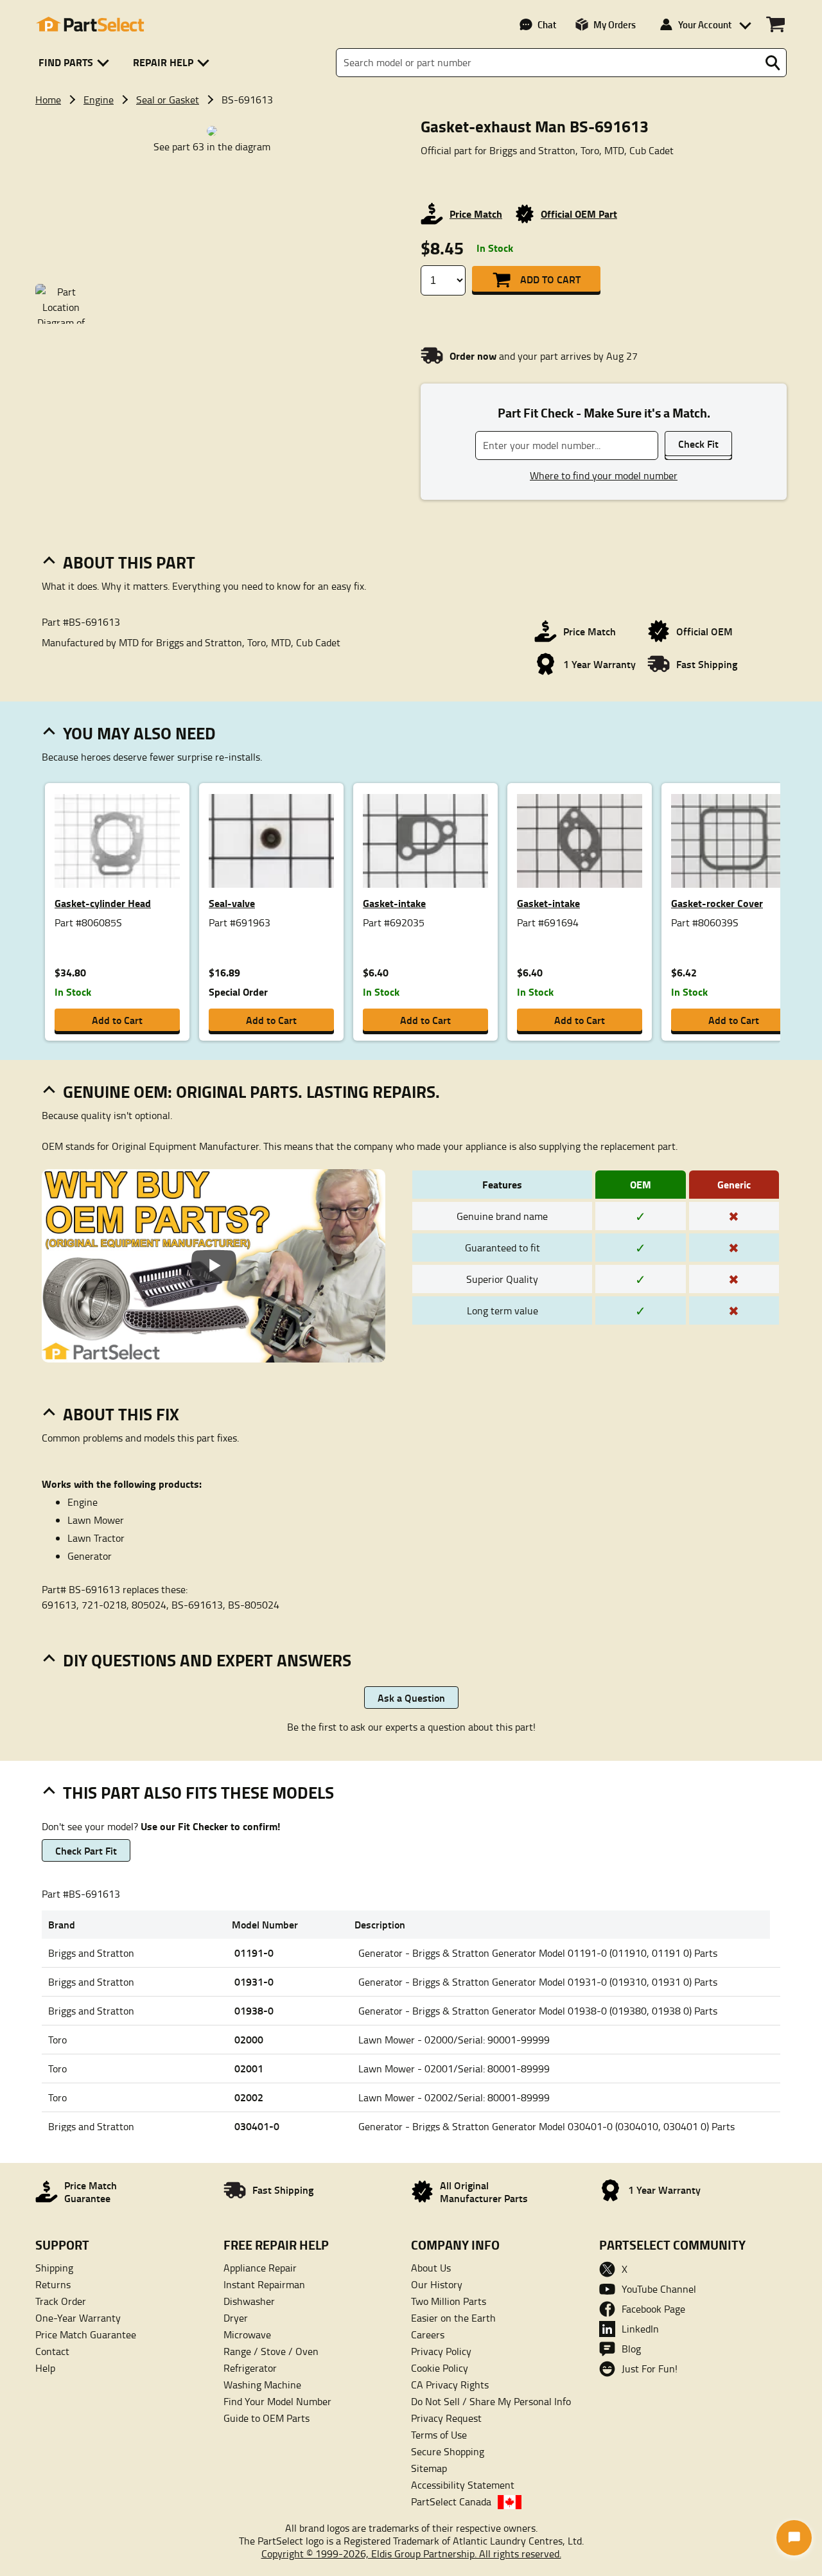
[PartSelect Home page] (90, 24)
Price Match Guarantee (86, 2334)
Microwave (247, 2334)
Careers (428, 2334)
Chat (547, 24)
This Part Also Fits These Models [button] (198, 1792)
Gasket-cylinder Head (103, 903)
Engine (99, 100)
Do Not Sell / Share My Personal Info (491, 2401)
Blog (631, 2349)
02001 (249, 2068)
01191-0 (254, 1953)
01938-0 (254, 2010)
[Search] (773, 63)
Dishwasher (249, 2301)
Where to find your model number (604, 475)
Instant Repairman (264, 2284)
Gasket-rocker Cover (717, 903)
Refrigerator (250, 2368)
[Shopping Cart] (775, 24)
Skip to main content (411, 82)
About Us (431, 2268)
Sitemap (429, 2468)
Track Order (61, 2301)
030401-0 (257, 2126)
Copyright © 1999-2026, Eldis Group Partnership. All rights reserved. (411, 2554)
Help (45, 2368)
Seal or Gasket (168, 100)
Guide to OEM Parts (267, 2418)
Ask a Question (411, 1698)
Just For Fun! (650, 2369)
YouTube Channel (659, 2289)
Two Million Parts (449, 2301)
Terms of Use (439, 2435)
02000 (249, 2039)
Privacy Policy (441, 2351)
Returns (53, 2284)
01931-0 (254, 1981)
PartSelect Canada (451, 2501)
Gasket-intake (394, 903)
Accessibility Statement (463, 2485)
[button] (76, 63)
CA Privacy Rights (450, 2385)
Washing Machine (262, 2385)
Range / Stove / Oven (271, 2351)
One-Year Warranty (78, 2318)
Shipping (54, 2268)
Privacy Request (446, 2418)
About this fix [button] (121, 1414)
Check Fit (698, 444)
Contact (52, 2351)
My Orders (615, 24)
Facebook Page (653, 2309)
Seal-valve (232, 903)
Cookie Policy (440, 2368)
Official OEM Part (579, 214)
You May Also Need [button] (139, 733)
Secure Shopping (448, 2451)
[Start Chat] (794, 2538)
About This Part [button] (129, 562)
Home (48, 100)
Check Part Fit (86, 1850)
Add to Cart (550, 279)
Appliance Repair (260, 2268)
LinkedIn (640, 2329)
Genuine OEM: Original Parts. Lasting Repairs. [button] (251, 1091)
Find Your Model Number (277, 2401)
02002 (249, 2097)
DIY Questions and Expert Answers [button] (207, 1660)
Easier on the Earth (453, 2318)
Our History (437, 2284)
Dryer (236, 2318)
